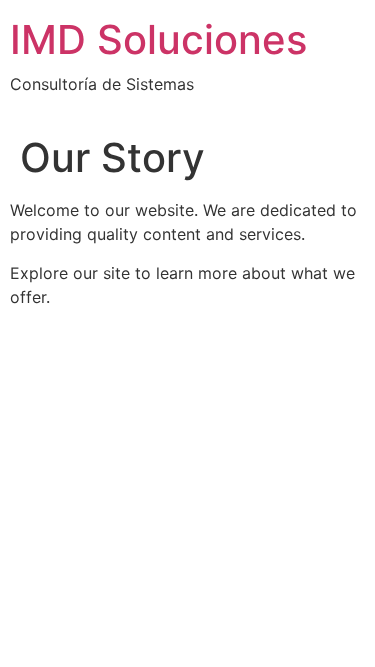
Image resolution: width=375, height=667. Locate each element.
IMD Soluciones (158, 39)
